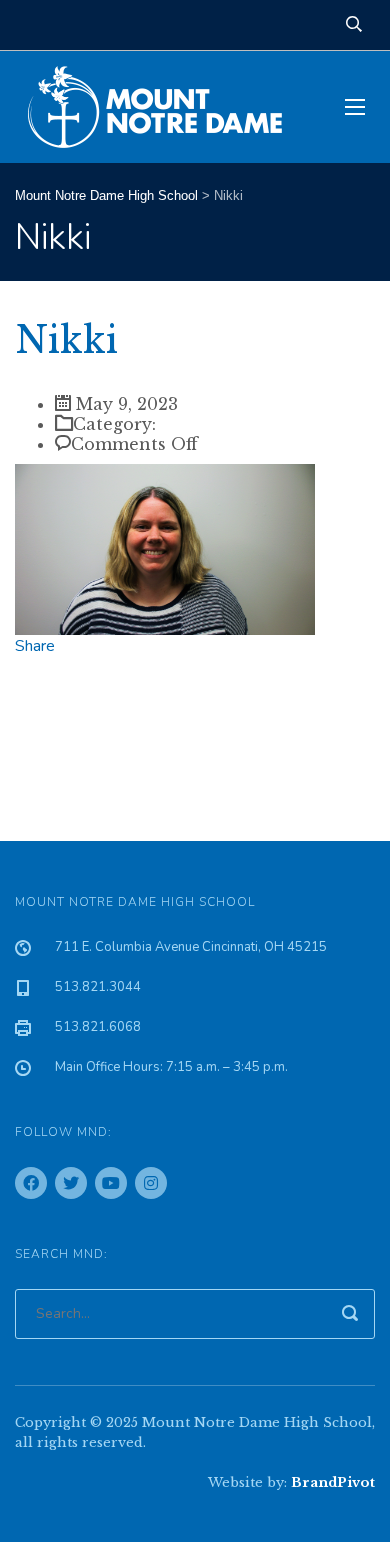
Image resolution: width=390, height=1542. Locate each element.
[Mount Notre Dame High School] (165, 107)
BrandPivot (333, 1482)
